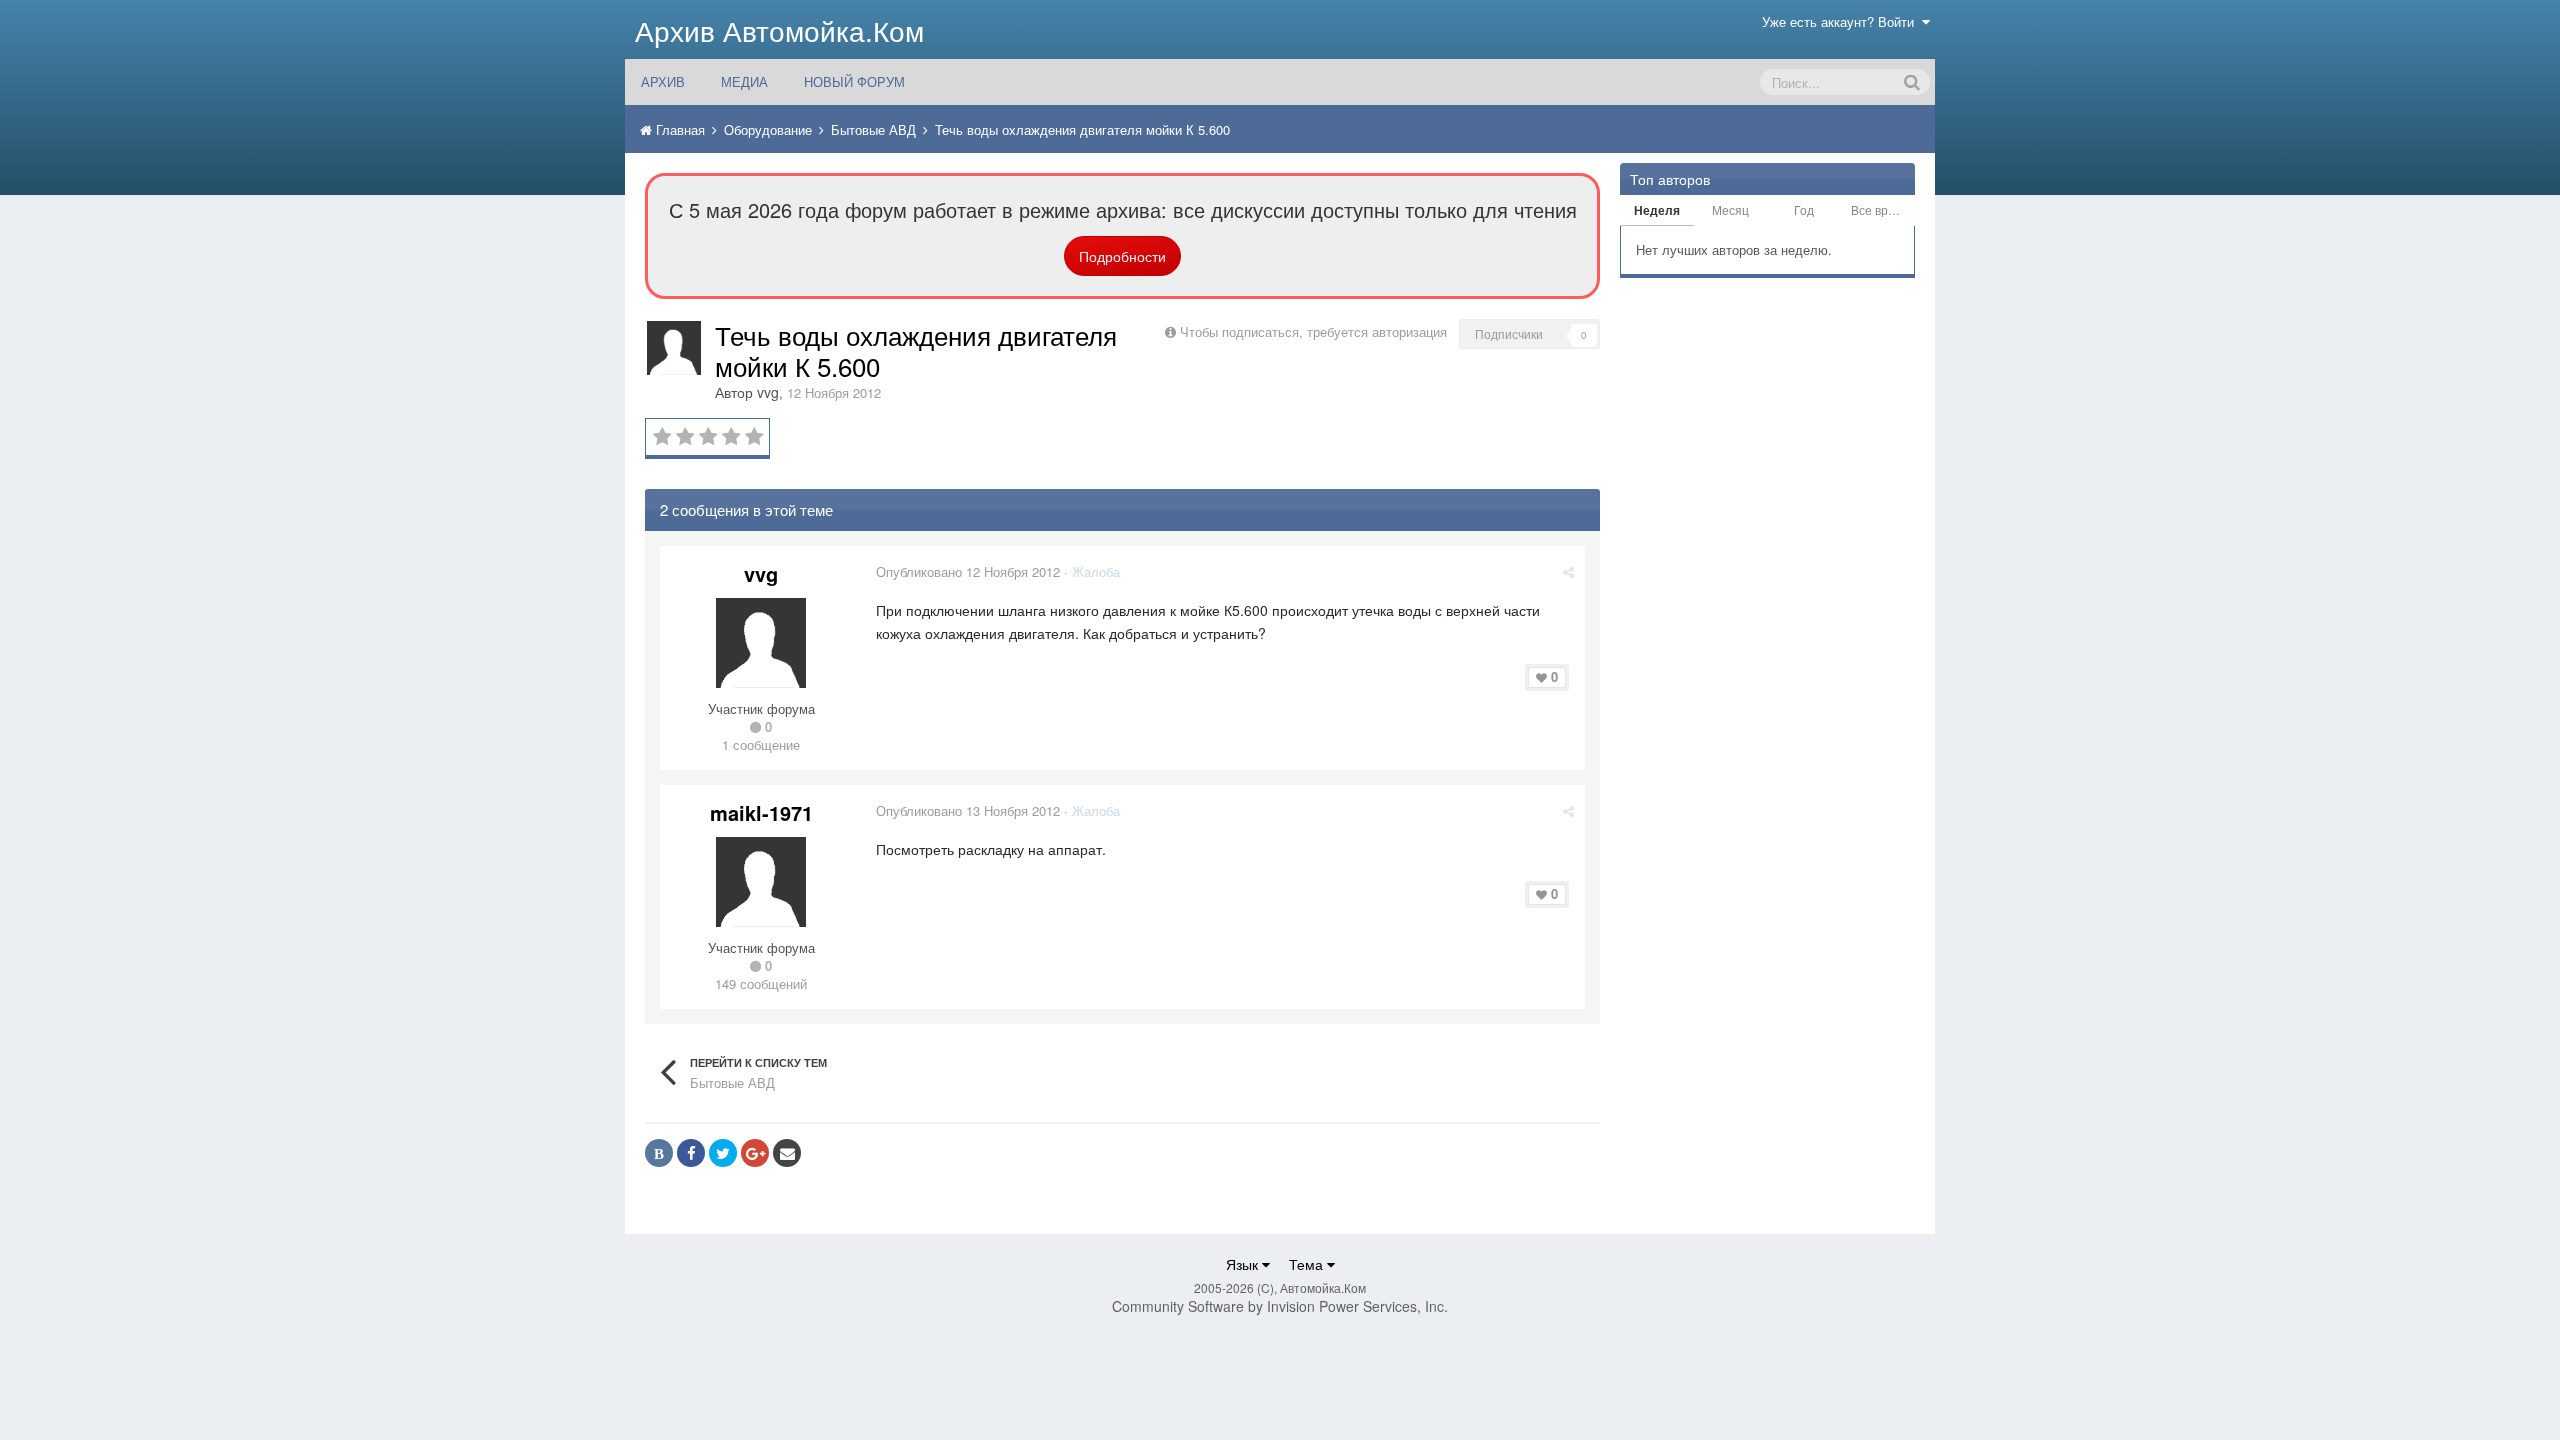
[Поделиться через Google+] (755, 1153)
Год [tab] (1804, 209)
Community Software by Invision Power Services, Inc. (1280, 1306)
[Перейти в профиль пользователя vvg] (674, 348)
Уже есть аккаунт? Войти (1842, 21)
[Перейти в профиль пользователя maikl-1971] (761, 882)
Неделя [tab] (1657, 210)
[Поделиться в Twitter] (723, 1153)
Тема (1308, 1264)
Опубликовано (968, 571)
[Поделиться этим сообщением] (1568, 571)
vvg (768, 392)
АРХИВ (663, 81)
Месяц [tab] (1730, 209)
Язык (1244, 1264)
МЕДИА (744, 81)
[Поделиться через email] (787, 1153)
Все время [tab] (1880, 209)
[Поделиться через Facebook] (691, 1153)
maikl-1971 (761, 812)
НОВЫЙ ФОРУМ (854, 81)
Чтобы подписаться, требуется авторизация (1313, 331)
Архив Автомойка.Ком (779, 30)
